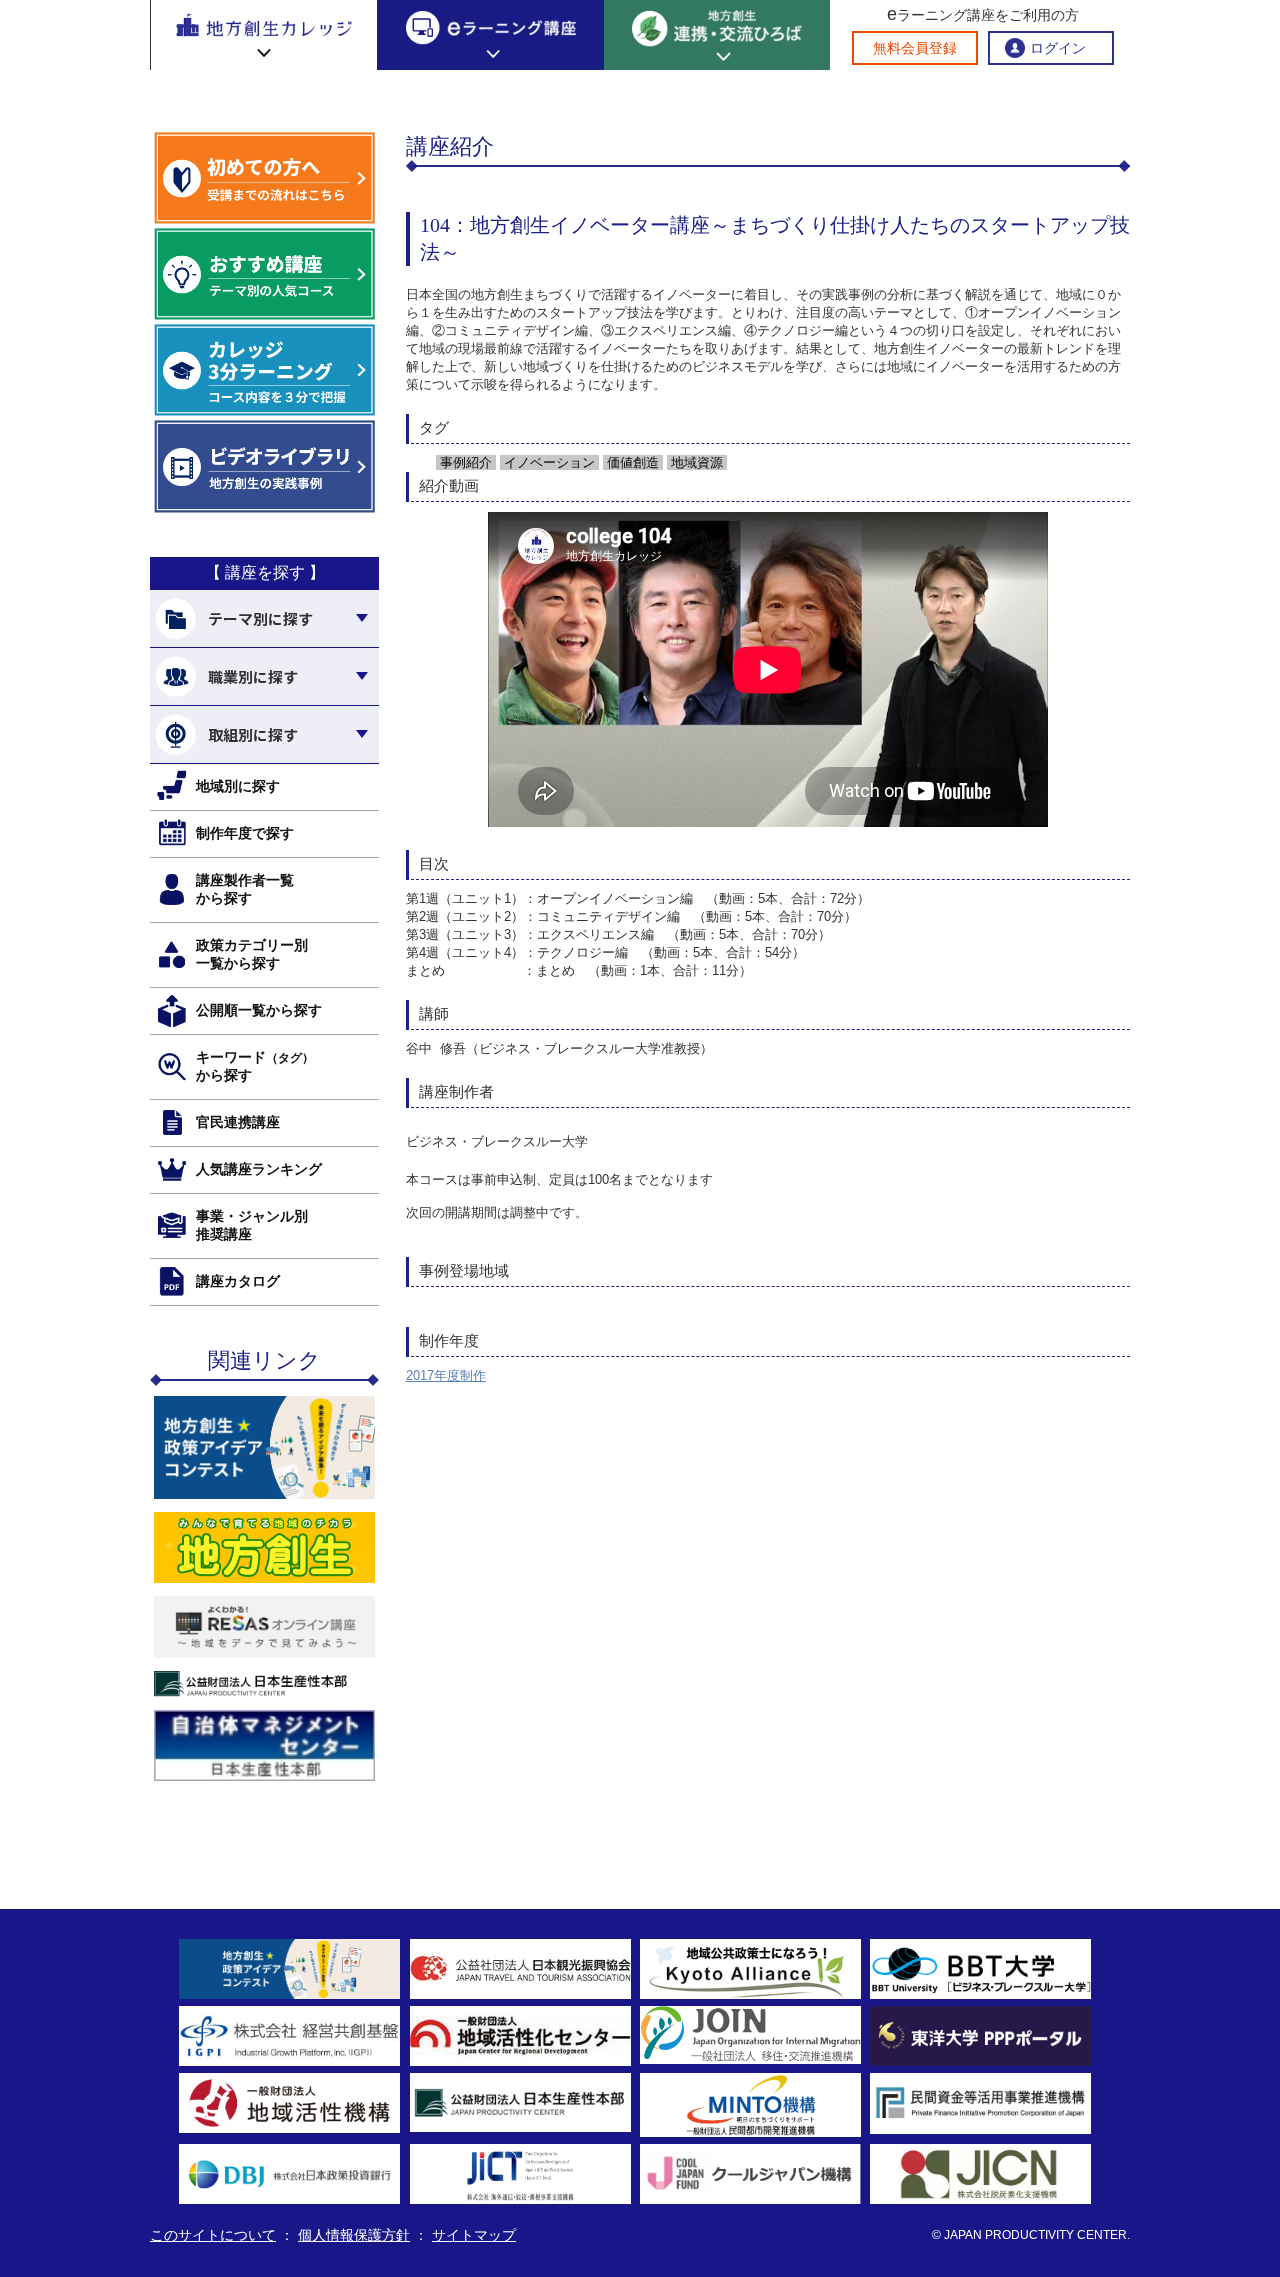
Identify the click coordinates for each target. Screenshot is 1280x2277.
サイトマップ (474, 2235)
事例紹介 (464, 462)
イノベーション (547, 462)
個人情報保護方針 (354, 2235)
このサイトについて (213, 2235)
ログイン (1058, 48)
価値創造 (631, 462)
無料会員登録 (915, 48)
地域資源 (695, 462)
